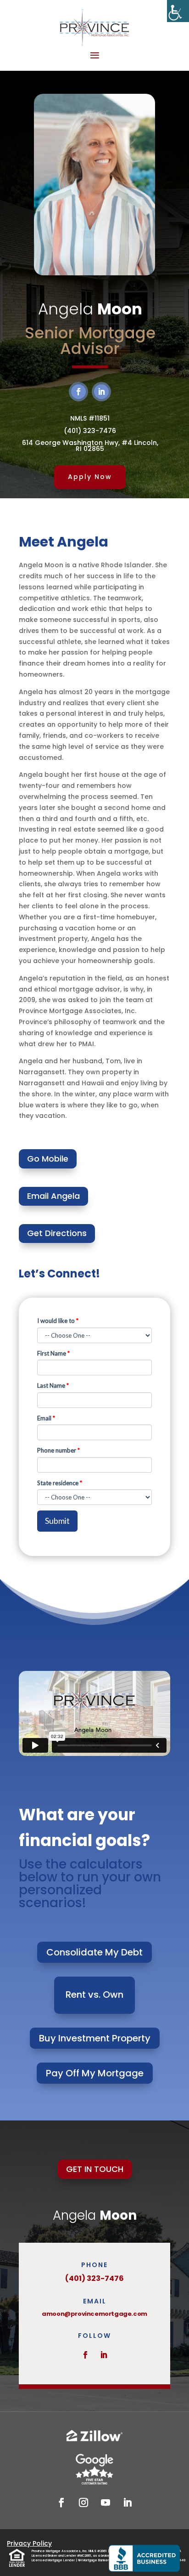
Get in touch (95, 2169)
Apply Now (90, 477)
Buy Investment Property (95, 2038)
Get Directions (57, 1233)
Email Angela (53, 1196)
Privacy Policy (29, 2543)
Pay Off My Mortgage (95, 2073)
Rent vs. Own (94, 1995)
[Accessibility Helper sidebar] (178, 11)
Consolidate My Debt (94, 1952)
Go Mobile (48, 1159)
